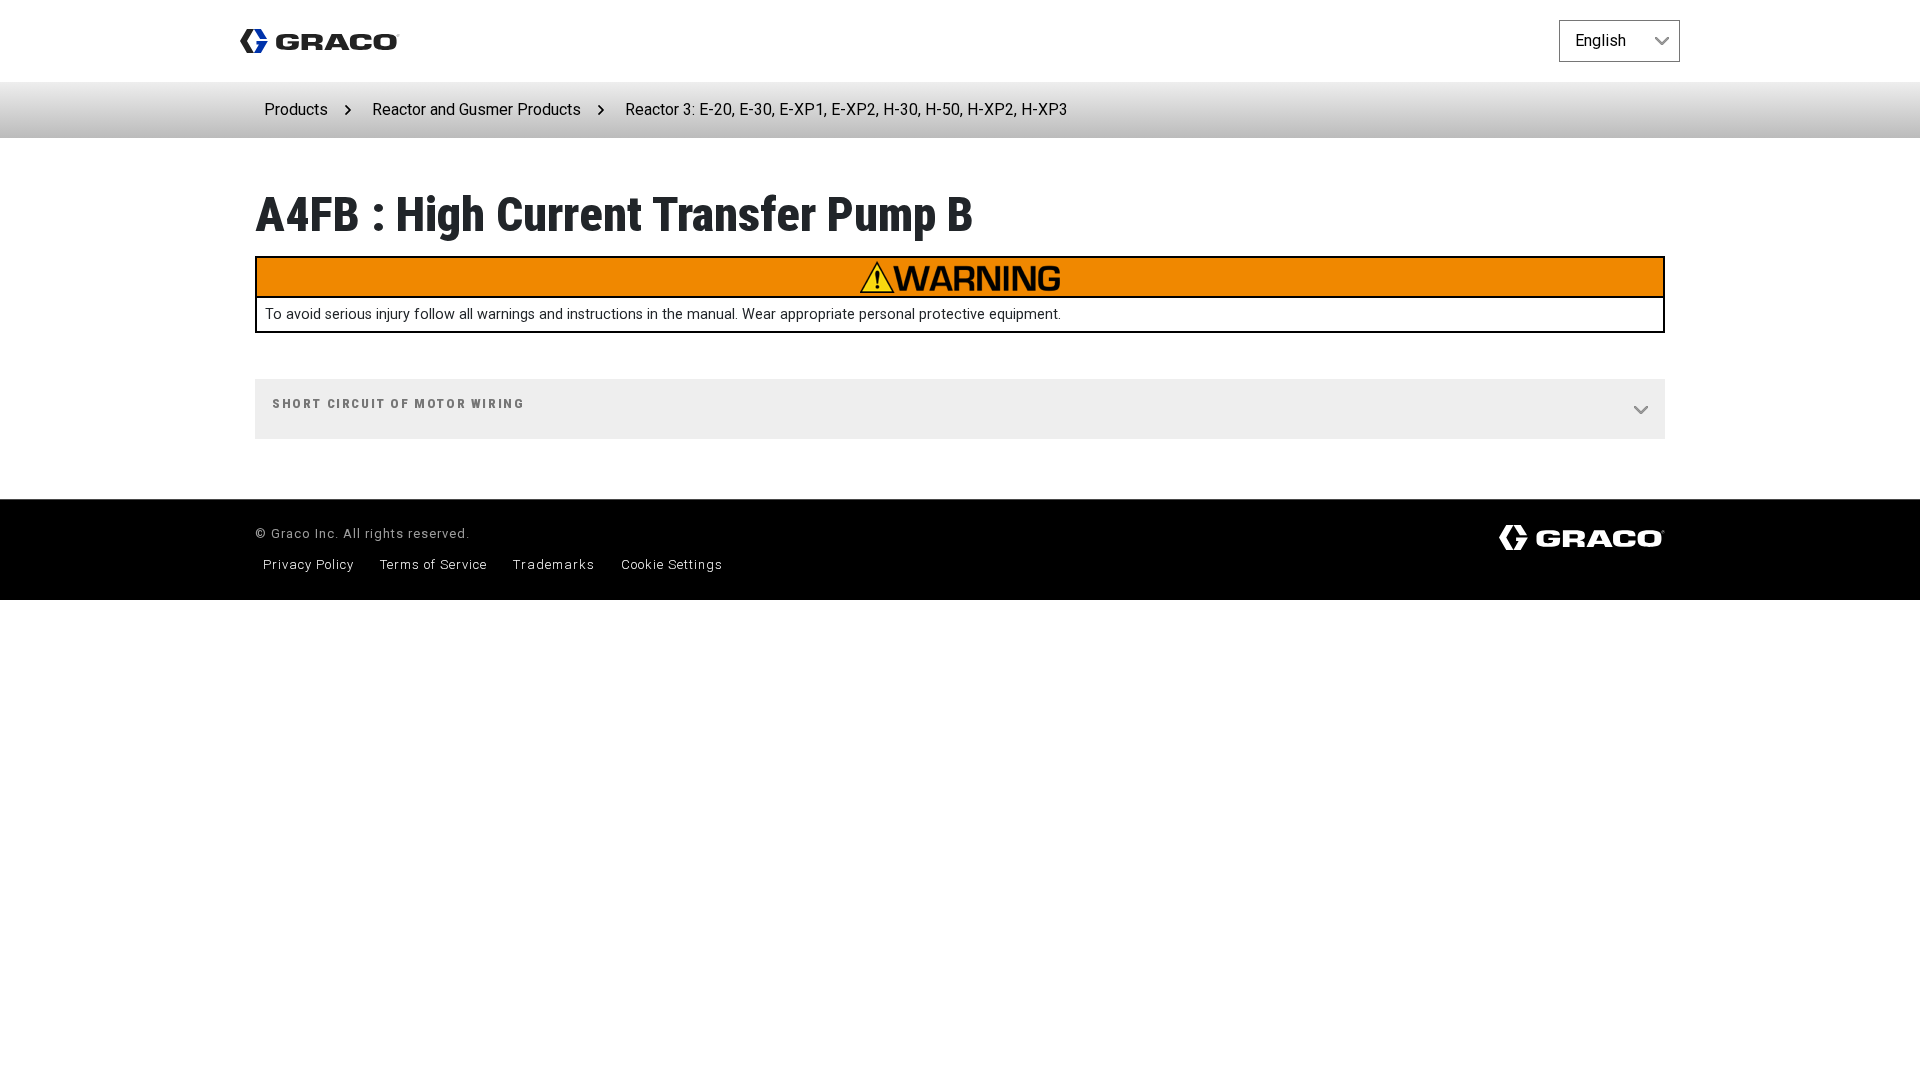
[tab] (960, 410)
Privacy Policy (308, 564)
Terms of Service (433, 564)
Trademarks (554, 564)
